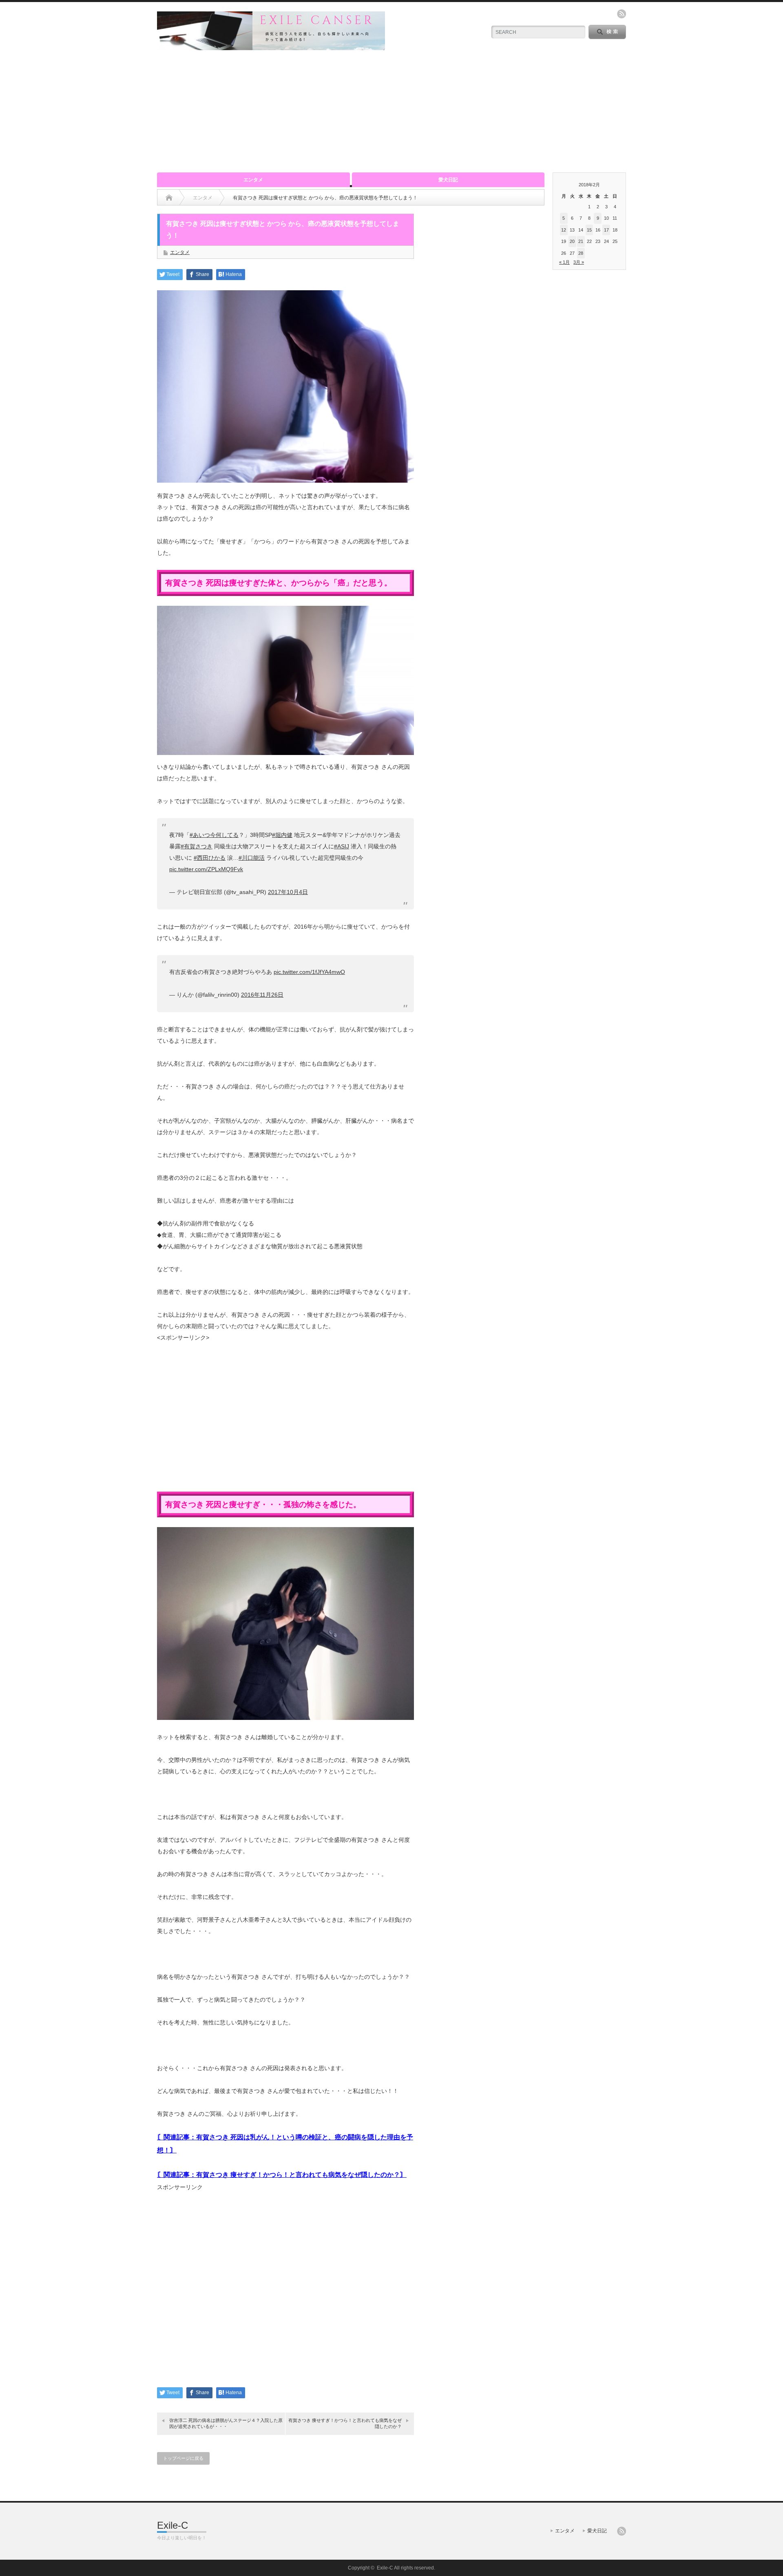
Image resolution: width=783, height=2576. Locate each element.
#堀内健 (282, 835)
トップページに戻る (183, 2458)
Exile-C (173, 2525)
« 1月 (564, 262)
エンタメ (253, 180)
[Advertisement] (391, 111)
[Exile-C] (271, 47)
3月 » (579, 262)
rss (622, 14)
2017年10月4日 (288, 892)
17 (606, 230)
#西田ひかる (210, 858)
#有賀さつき (197, 846)
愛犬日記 (448, 180)
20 (572, 241)
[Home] (169, 198)
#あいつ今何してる (214, 835)
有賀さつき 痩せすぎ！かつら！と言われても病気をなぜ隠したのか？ (345, 2423)
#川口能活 (252, 858)
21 (581, 241)
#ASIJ (342, 846)
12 (564, 230)
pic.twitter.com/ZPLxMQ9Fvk (206, 869)
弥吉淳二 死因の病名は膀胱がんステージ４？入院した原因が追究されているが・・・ (226, 2423)
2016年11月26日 (262, 995)
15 (589, 230)
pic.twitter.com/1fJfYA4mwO (309, 972)
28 (581, 253)
